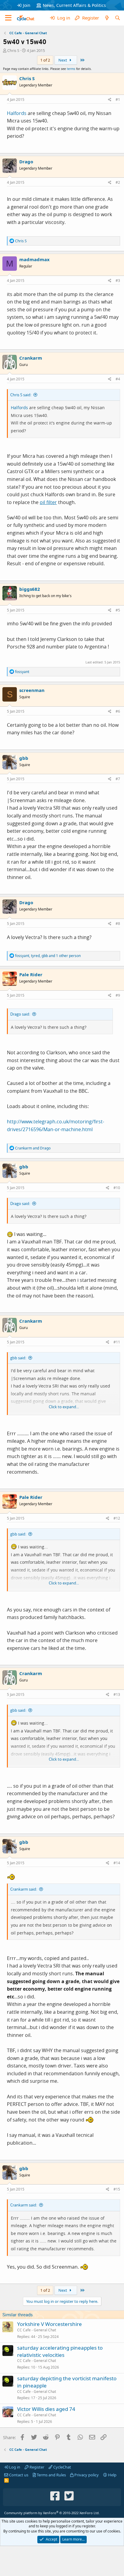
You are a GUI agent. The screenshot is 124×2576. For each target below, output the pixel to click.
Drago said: (20, 1014)
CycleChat (62, 2467)
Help (112, 2475)
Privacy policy (86, 2475)
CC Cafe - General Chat (37, 2330)
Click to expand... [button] (64, 1407)
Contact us (18, 2475)
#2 (118, 182)
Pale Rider (31, 974)
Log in (14, 2467)
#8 (118, 924)
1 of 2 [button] (45, 60)
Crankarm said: (24, 1889)
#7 (118, 779)
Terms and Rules (51, 2475)
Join (27, 5)
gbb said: (18, 1358)
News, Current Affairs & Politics (74, 5)
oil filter (48, 502)
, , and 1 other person (48, 956)
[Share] (110, 100)
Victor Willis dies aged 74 (46, 2409)
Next (63, 60)
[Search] (118, 18)
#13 (117, 1694)
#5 (118, 610)
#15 (117, 2189)
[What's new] (107, 18)
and (33, 1148)
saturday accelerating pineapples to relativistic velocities (60, 2351)
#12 (117, 1518)
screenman (32, 690)
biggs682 (30, 589)
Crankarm (31, 358)
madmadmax (34, 259)
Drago (26, 162)
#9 (118, 995)
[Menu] (8, 18)
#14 (117, 1863)
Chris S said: (21, 395)
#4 (118, 379)
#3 (118, 281)
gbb (24, 758)
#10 (117, 1188)
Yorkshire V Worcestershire (50, 2324)
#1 (118, 100)
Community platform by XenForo (52, 2513)
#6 (118, 711)
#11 (117, 1342)
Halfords (17, 113)
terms (71, 69)
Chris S (13, 50)
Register (36, 2467)
